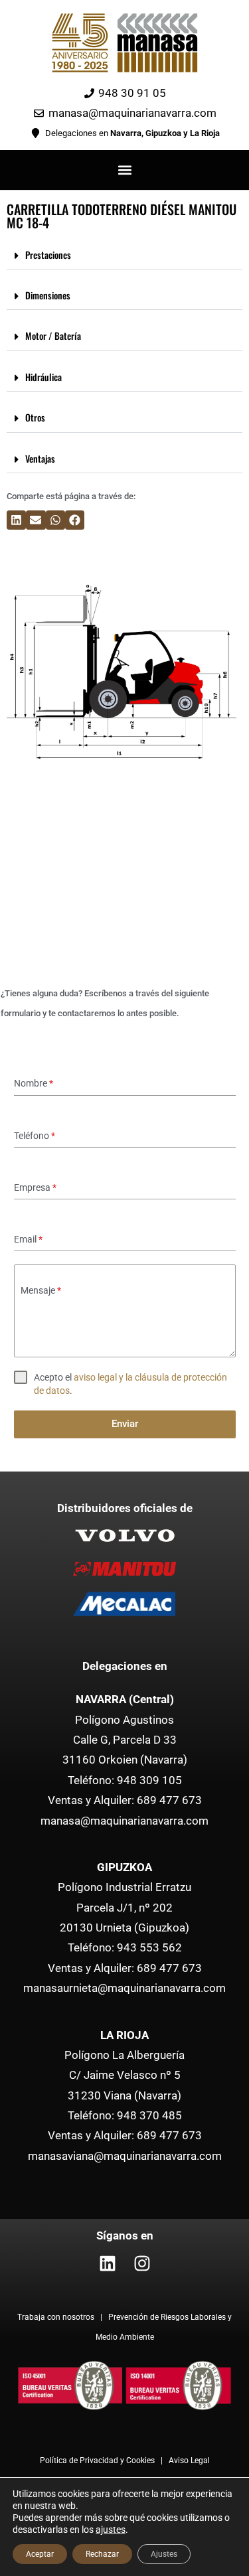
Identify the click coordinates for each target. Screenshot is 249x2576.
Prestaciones (48, 255)
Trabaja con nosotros (57, 2317)
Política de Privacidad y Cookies (97, 2461)
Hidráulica (43, 377)
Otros (35, 417)
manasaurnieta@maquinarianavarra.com (124, 1988)
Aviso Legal (189, 2461)
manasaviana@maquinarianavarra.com (125, 2156)
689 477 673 (169, 1800)
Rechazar (102, 2554)
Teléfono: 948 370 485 (125, 2115)
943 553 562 (149, 1947)
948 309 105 (149, 1780)
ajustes (111, 2530)
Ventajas (40, 458)
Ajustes (164, 2554)
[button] (124, 170)
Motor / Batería (53, 336)
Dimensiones (48, 295)
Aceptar (40, 2554)
